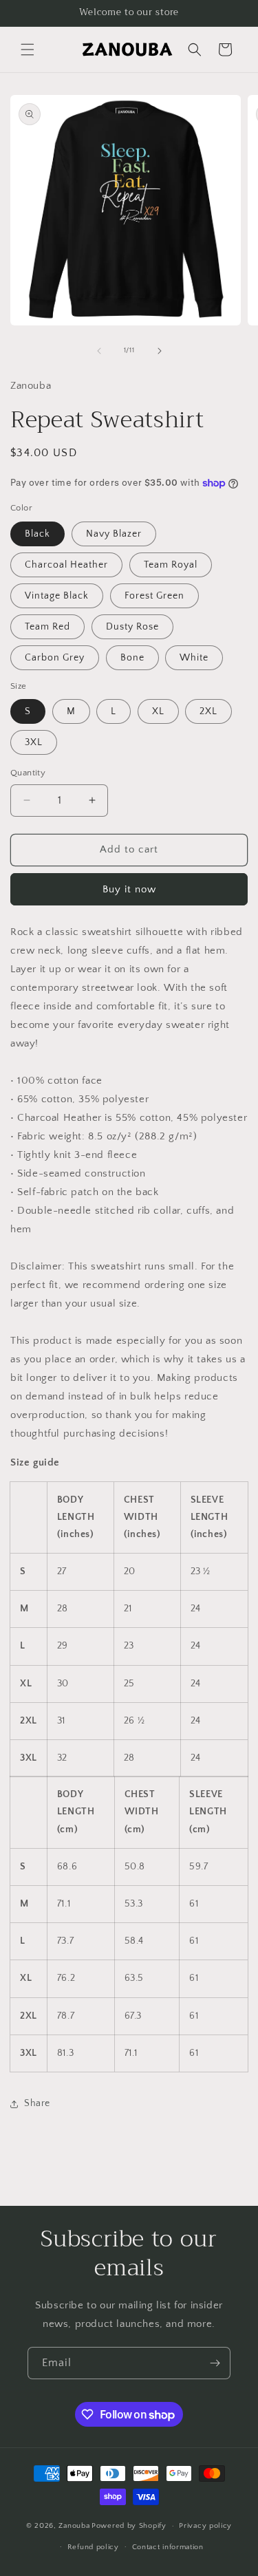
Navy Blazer (114, 534)
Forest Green (154, 596)
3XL (34, 742)
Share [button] (37, 2103)
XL (158, 711)
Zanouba (74, 2526)
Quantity (28, 773)
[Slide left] (99, 351)
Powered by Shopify (129, 2526)
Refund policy (93, 2547)
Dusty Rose (132, 627)
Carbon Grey (55, 658)
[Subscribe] (215, 2363)
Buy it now (129, 889)
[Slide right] (160, 351)
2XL (208, 711)
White (194, 658)
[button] (28, 50)
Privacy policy (205, 2526)
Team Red (47, 627)
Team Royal (171, 565)
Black (37, 534)
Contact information (168, 2547)
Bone (132, 658)
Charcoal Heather (66, 565)
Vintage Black (57, 596)
